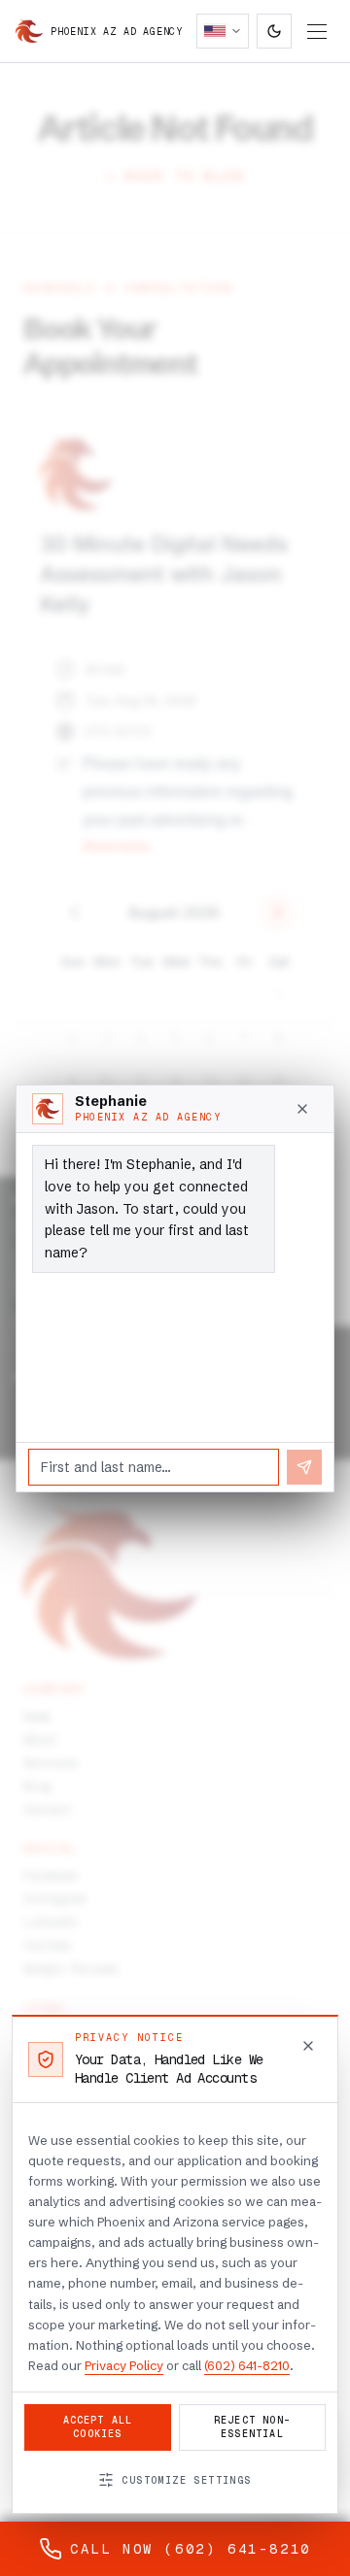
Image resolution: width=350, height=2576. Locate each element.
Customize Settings (186, 2480)
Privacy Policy (124, 2365)
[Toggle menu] (317, 32)
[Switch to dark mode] (274, 31)
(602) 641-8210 (247, 2365)
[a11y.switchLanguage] (223, 31)
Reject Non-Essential (252, 2427)
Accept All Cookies (98, 2427)
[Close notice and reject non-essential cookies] (308, 2046)
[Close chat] (302, 1109)
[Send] (304, 1467)
